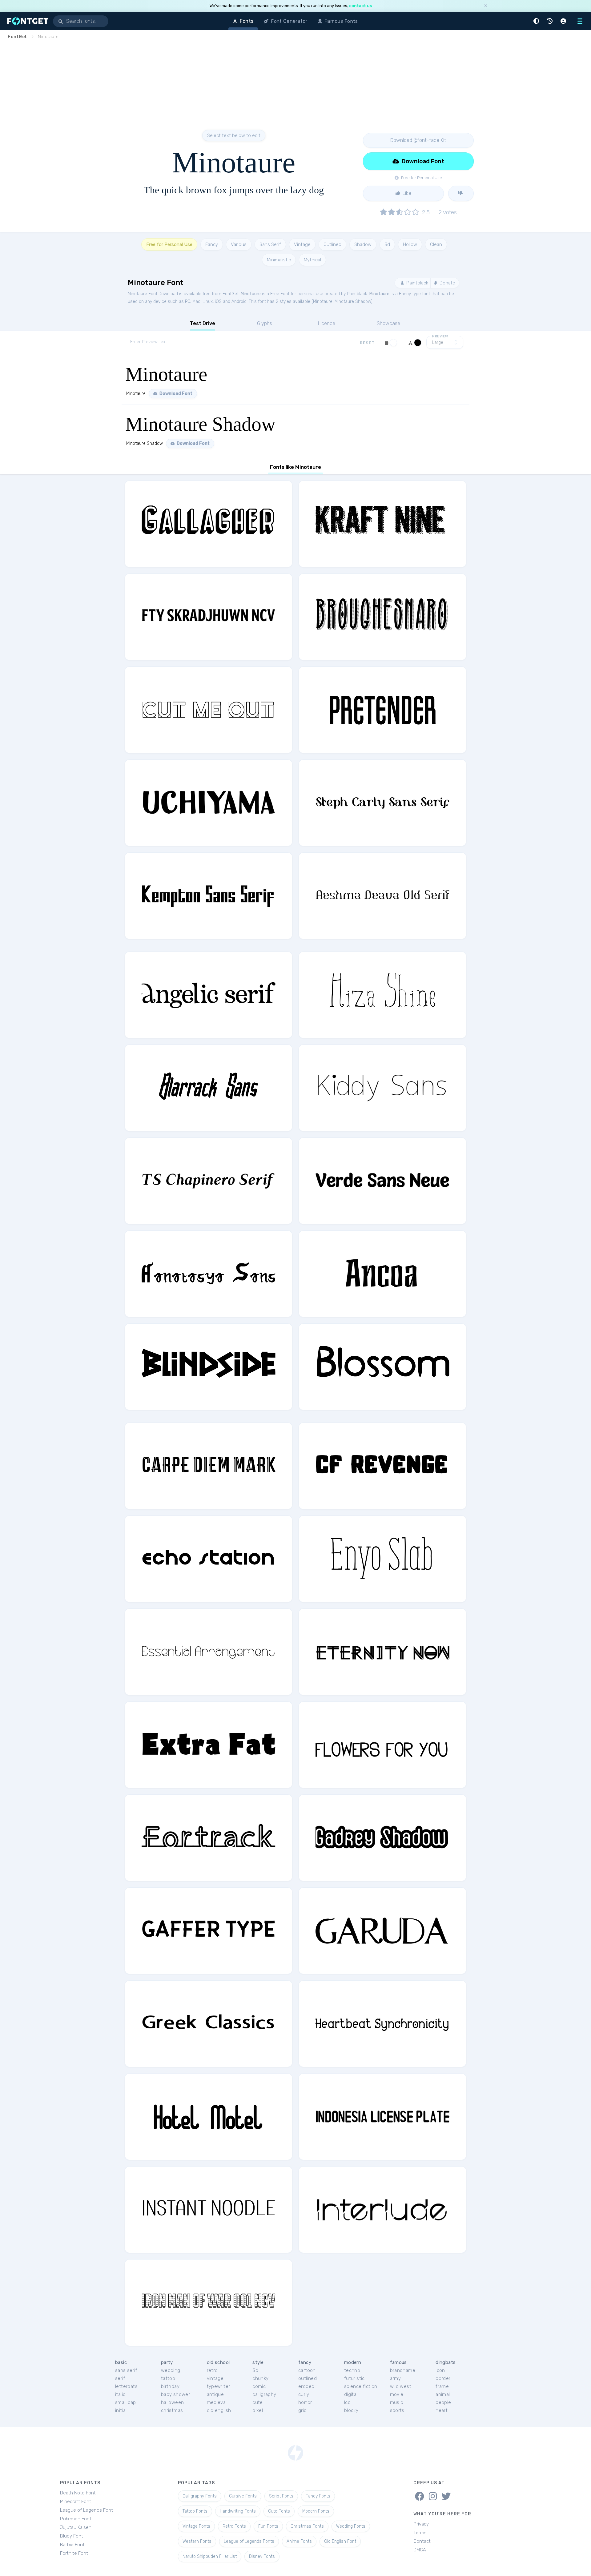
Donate (447, 283)
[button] (537, 21)
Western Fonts (197, 2541)
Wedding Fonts (351, 2526)
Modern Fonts (316, 2511)
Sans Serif (270, 244)
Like (406, 193)
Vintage (302, 244)
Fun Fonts (268, 2526)
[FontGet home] (26, 21)
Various (239, 244)
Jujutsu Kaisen (76, 2527)
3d (387, 244)
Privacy (421, 2524)
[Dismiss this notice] (486, 6)
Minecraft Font (76, 2502)
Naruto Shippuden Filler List (210, 2556)
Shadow (363, 244)
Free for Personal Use (169, 244)
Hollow (410, 244)
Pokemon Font (76, 2519)
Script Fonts (281, 2496)
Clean (436, 244)
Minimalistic (279, 260)
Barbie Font (72, 2545)
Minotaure (251, 294)
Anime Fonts (299, 2541)
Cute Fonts (279, 2511)
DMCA (420, 2550)
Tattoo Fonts (195, 2511)
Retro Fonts (234, 2526)
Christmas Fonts (307, 2526)
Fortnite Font (74, 2553)
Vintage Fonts (196, 2526)
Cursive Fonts (243, 2496)
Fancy (212, 244)
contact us (360, 6)
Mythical (312, 260)
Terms (420, 2533)
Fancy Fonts (318, 2496)
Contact (422, 2541)
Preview (440, 336)
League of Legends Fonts (249, 2541)
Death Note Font (78, 2493)
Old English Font (340, 2541)
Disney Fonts (262, 2556)
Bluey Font (72, 2536)
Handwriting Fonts (238, 2511)
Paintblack (417, 283)
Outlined (332, 244)
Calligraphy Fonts (200, 2496)
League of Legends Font (86, 2510)
